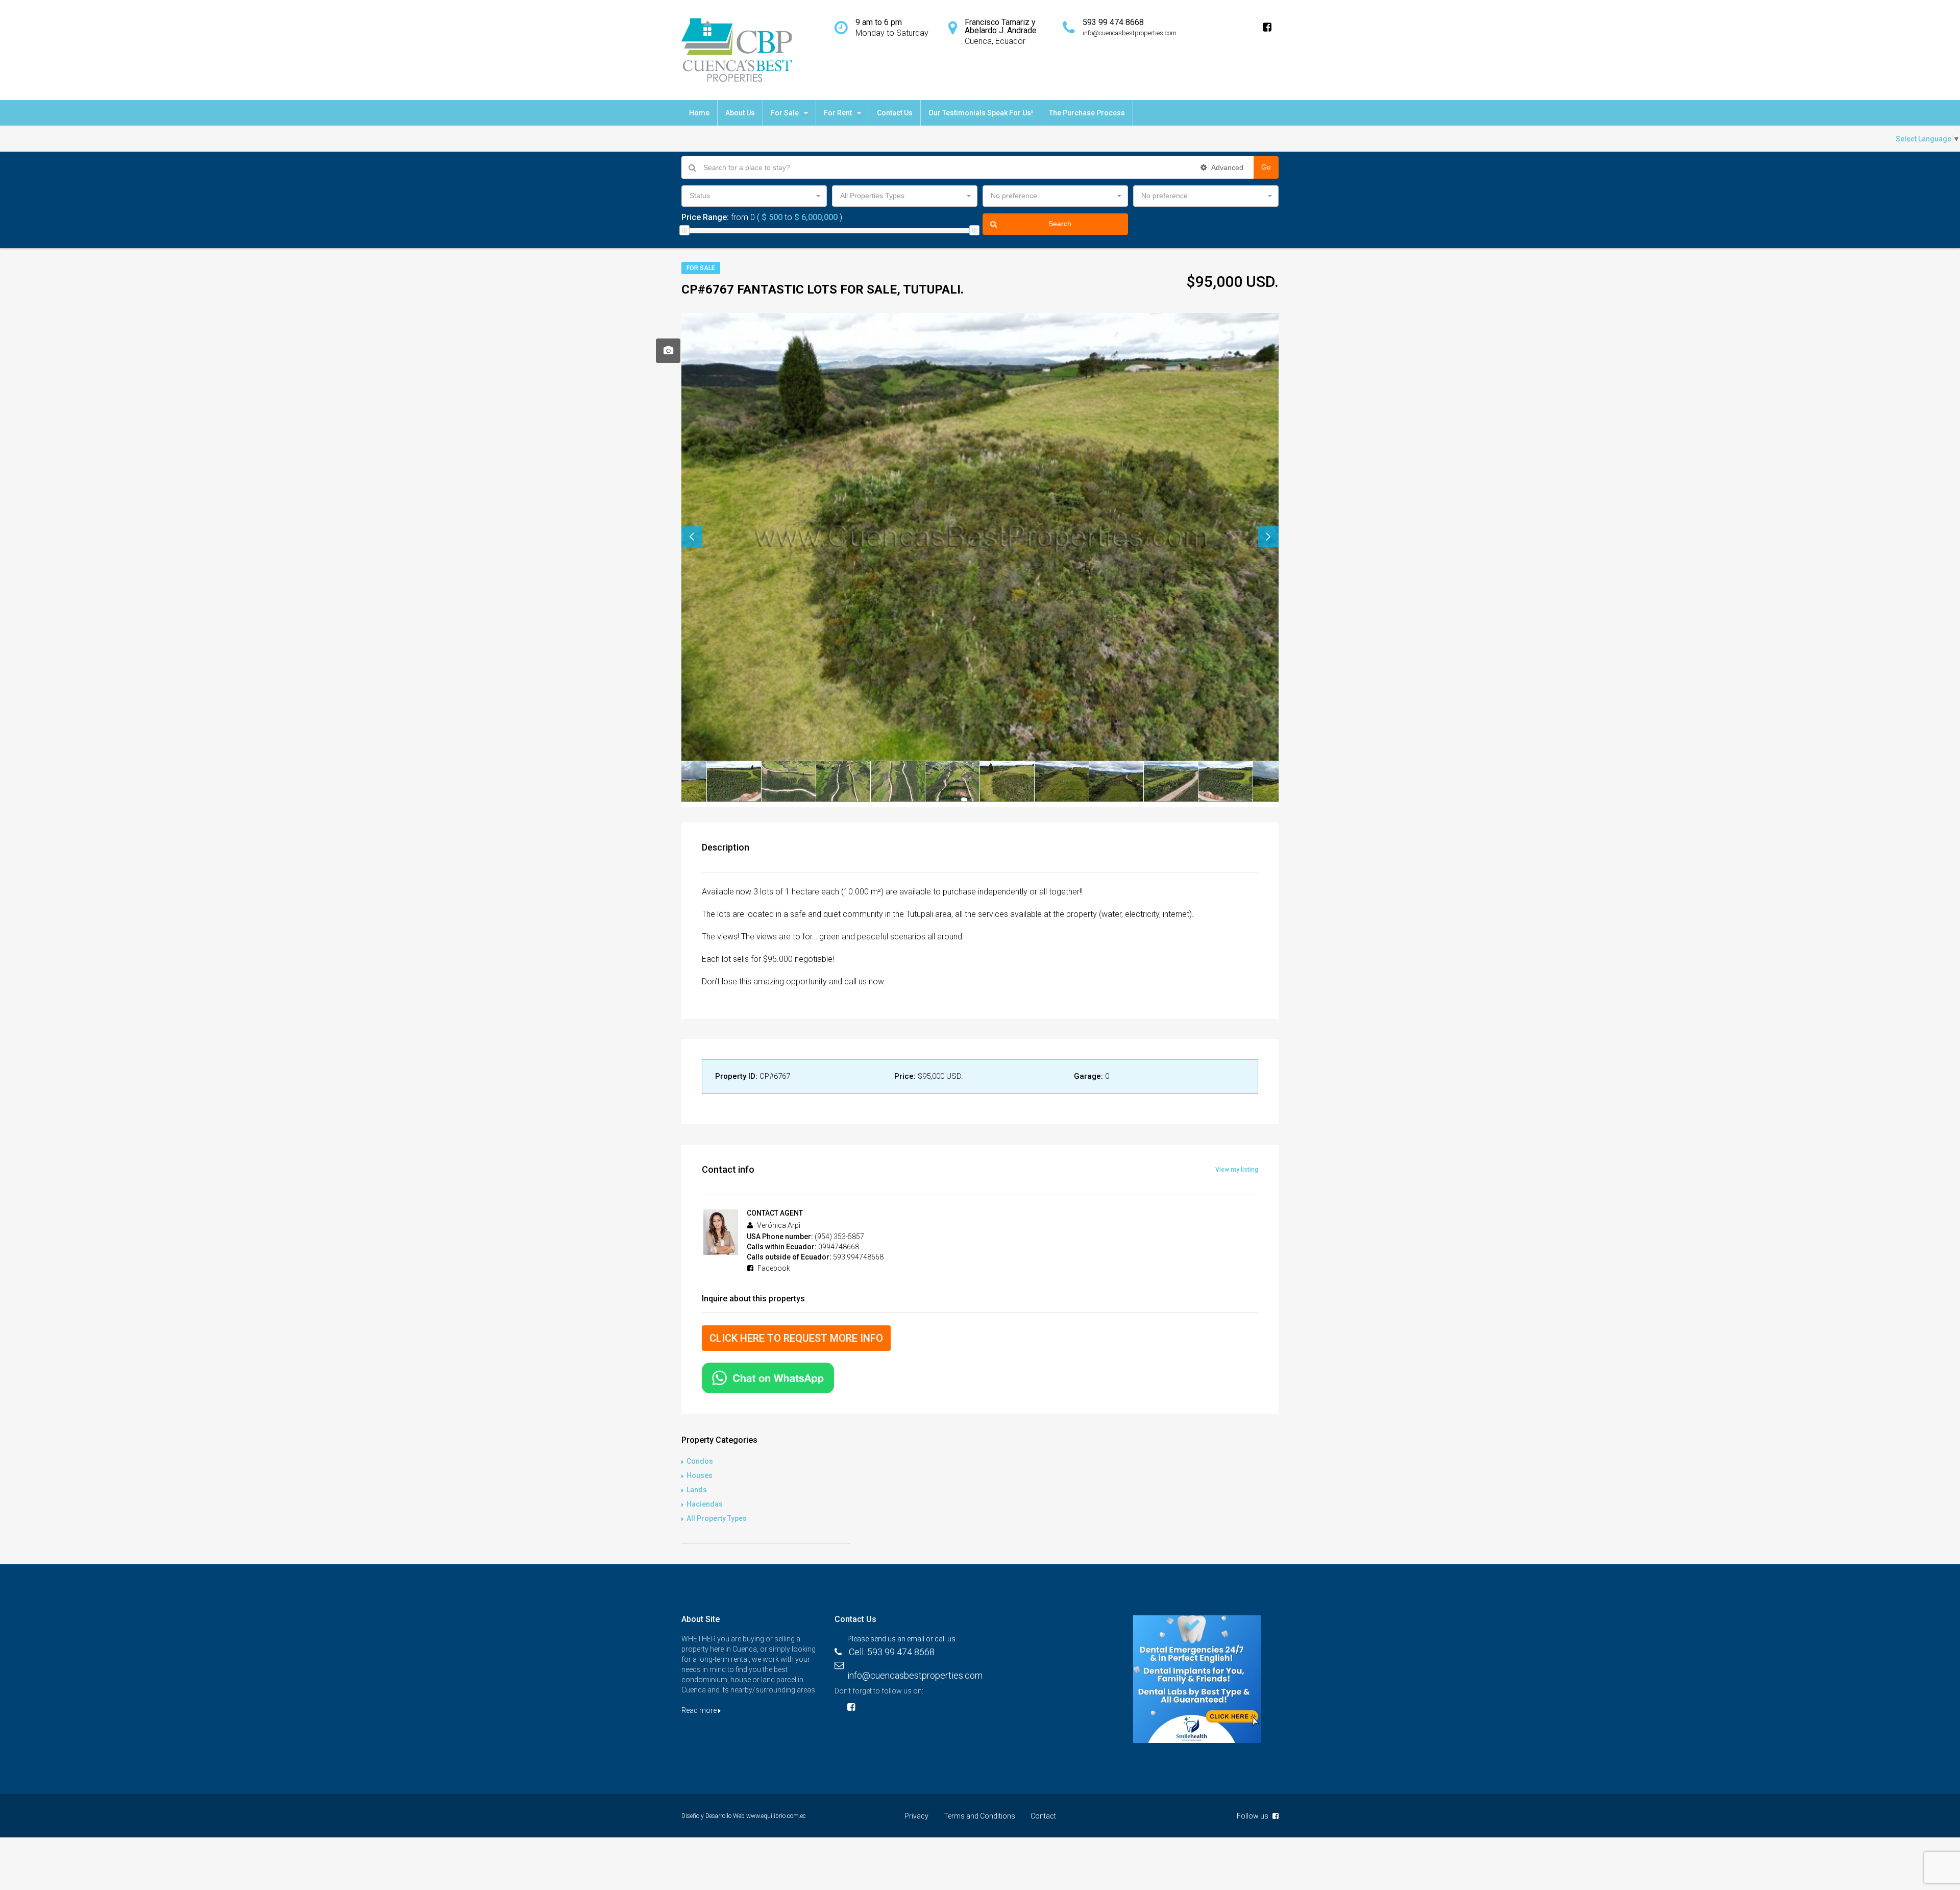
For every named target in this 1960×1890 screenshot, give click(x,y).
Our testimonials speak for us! (981, 113)
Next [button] (1268, 537)
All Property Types (717, 1518)
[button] (754, 196)
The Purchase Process (1087, 113)
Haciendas (705, 1504)
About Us (740, 113)
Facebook (773, 1268)
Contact (1043, 1816)
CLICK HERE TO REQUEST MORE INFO (796, 1338)
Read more (700, 1710)
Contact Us (895, 113)
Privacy (916, 1816)
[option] (980, 537)
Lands (697, 1490)
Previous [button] (692, 537)
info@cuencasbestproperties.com (915, 1675)
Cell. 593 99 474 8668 (892, 1652)
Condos (700, 1461)
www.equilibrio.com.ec (776, 1816)
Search (1060, 224)
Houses (700, 1475)
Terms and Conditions (979, 1816)
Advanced (1227, 167)
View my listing (1237, 1170)
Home (699, 113)
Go (1266, 167)
